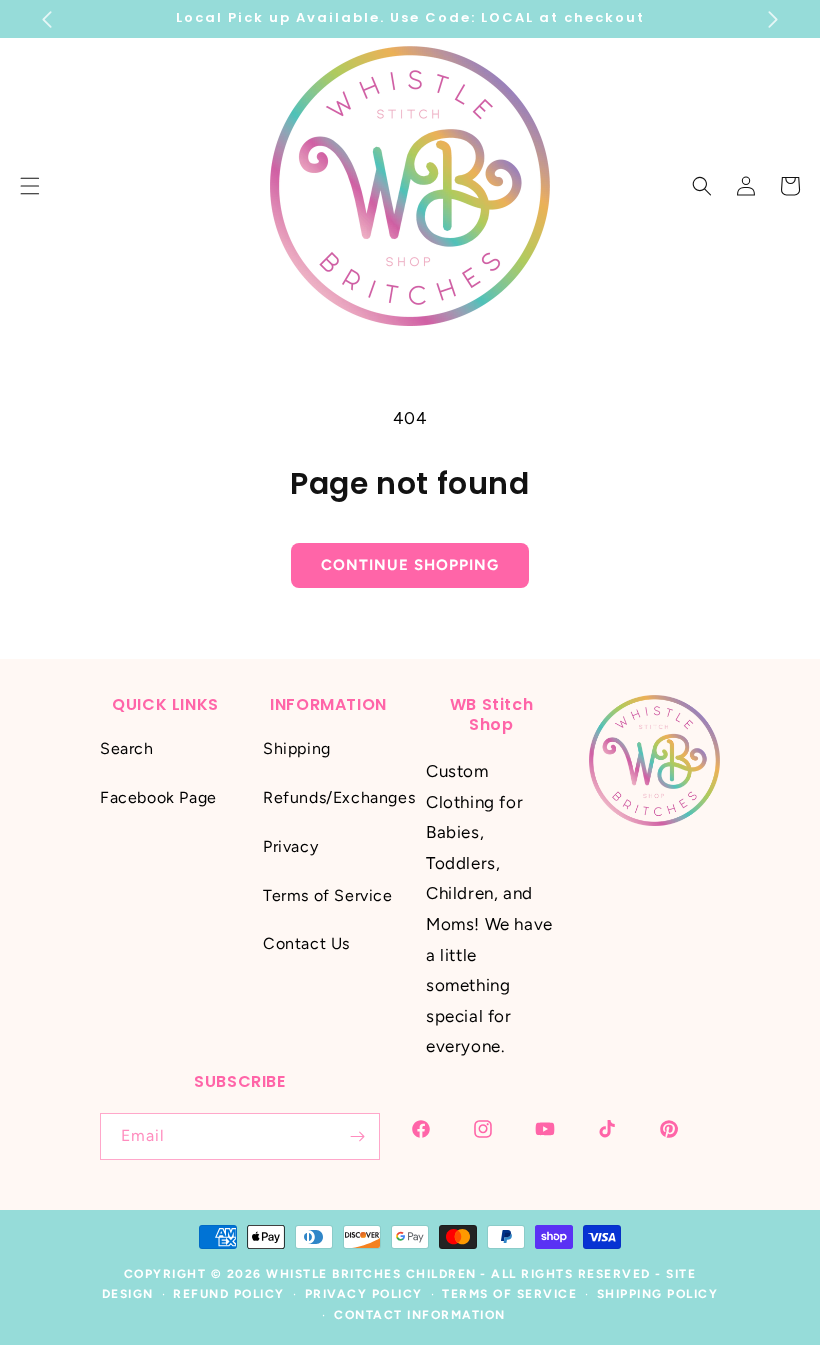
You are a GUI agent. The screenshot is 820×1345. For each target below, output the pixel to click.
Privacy (290, 846)
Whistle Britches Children (371, 1274)
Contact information (420, 1315)
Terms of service (509, 1294)
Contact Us (306, 943)
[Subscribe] (357, 1136)
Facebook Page (158, 797)
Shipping (297, 748)
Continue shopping (410, 565)
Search (127, 748)
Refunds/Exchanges (339, 797)
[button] (702, 186)
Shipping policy (658, 1294)
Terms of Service (328, 895)
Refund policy (229, 1294)
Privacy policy (364, 1294)
